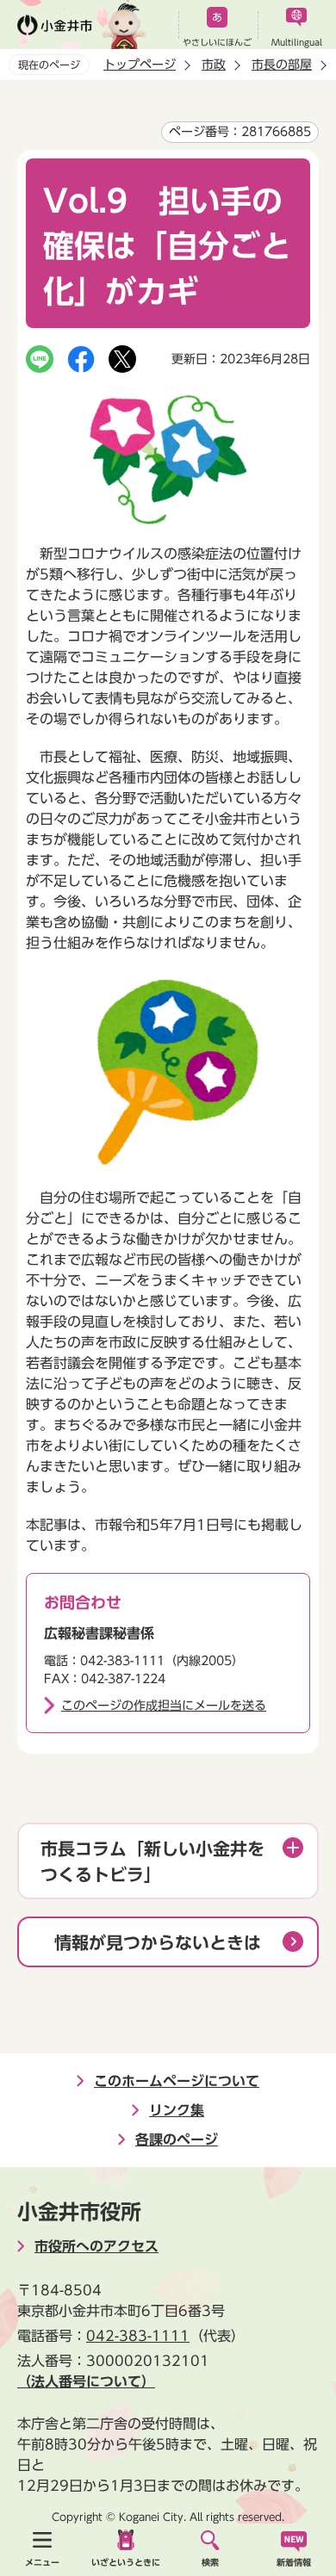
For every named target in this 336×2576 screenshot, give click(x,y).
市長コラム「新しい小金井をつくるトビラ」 (152, 1861)
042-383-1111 (138, 2336)
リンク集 (177, 2110)
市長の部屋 (282, 65)
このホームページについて (177, 2081)
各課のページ (177, 2139)
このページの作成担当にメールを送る (164, 1706)
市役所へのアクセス (96, 2246)
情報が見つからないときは (158, 1942)
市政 (214, 65)
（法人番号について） (86, 2381)
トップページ (140, 65)
